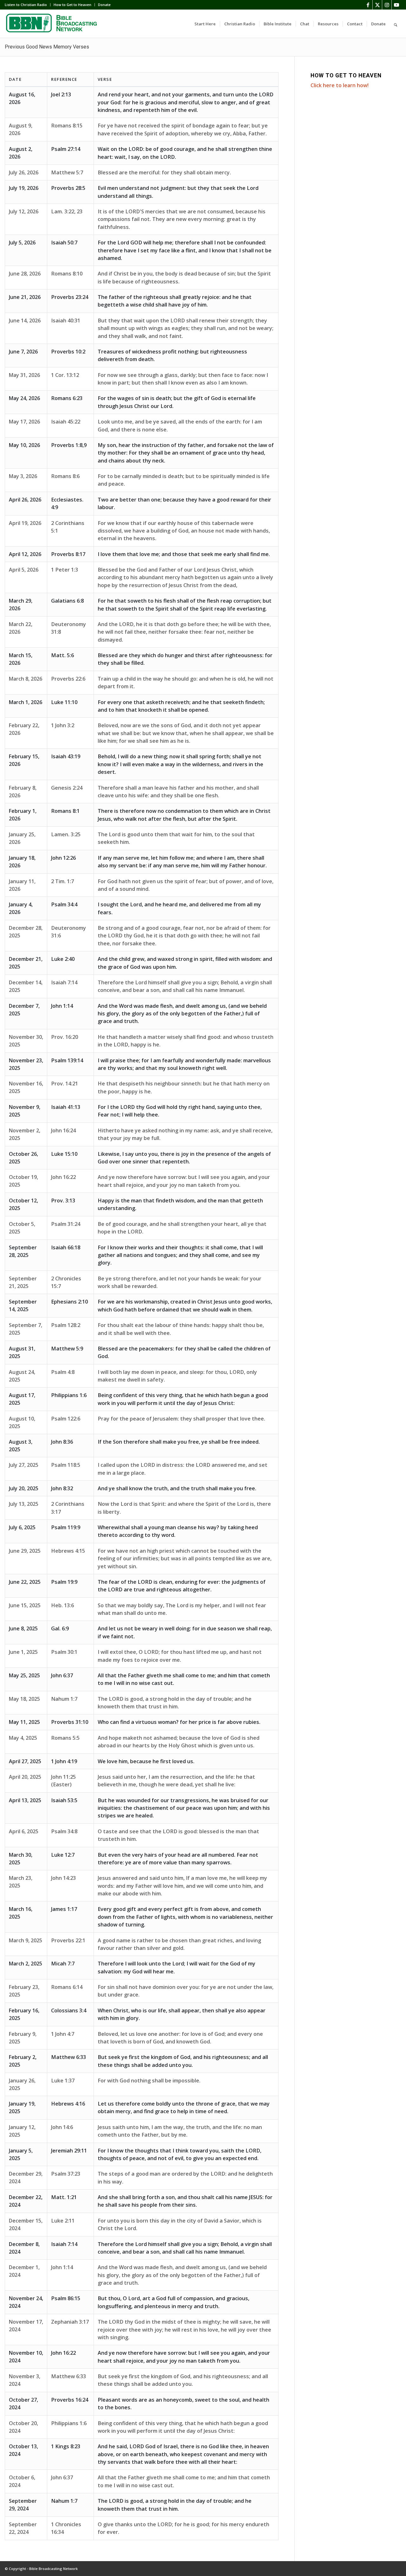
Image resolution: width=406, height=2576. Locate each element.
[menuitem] (28, 5)
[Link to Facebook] (368, 5)
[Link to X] (377, 5)
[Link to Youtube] (396, 5)
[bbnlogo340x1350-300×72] (52, 24)
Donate (104, 5)
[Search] (396, 24)
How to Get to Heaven (72, 5)
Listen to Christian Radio (26, 5)
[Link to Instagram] (387, 5)
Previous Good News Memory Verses (47, 47)
